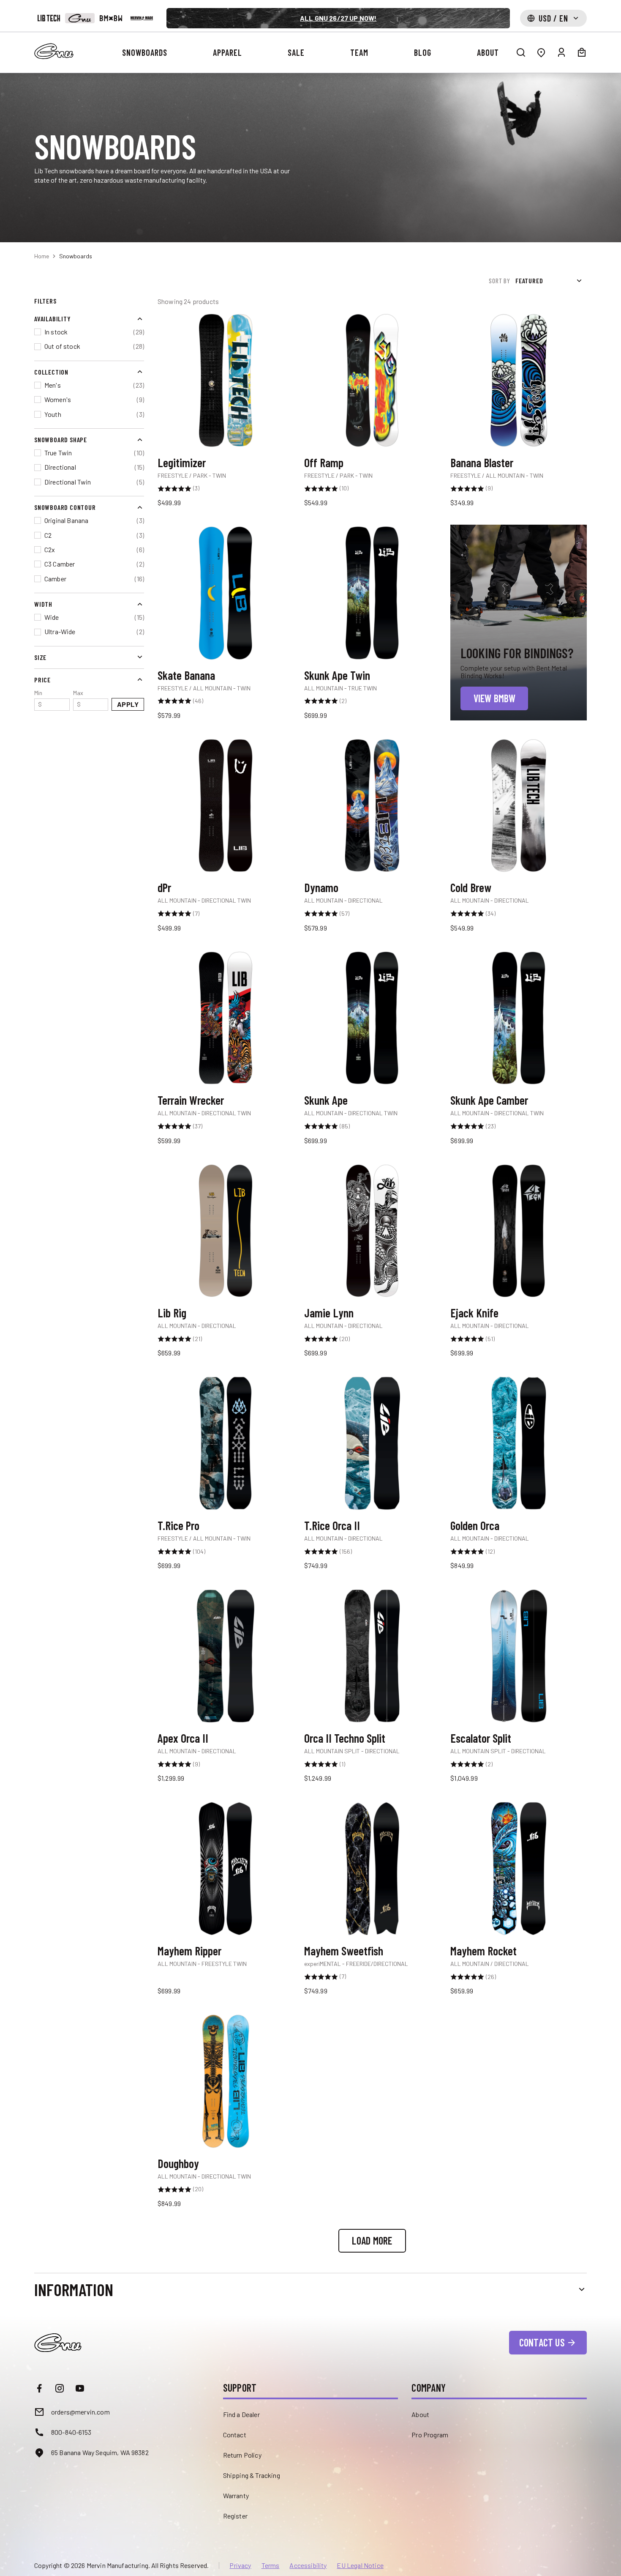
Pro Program (430, 2435)
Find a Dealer (241, 2414)
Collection (51, 371)
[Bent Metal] (111, 18)
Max (78, 698)
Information (74, 2289)
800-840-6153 (71, 2432)
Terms (271, 2565)
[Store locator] (541, 52)
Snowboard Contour (65, 507)
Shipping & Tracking (252, 2475)
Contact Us (542, 2342)
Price (42, 679)
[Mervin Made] (142, 18)
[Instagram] (60, 2388)
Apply (128, 704)
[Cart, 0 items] (582, 52)
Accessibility (308, 2565)
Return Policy (242, 2455)
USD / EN (553, 18)
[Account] (561, 52)
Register (235, 2516)
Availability (53, 319)
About (420, 2414)
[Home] (54, 51)
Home (42, 256)
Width (43, 604)
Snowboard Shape (61, 439)
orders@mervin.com (80, 2412)
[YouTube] (80, 2388)
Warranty (236, 2495)
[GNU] (80, 18)
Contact (235, 2435)
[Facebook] (39, 2388)
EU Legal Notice (360, 2565)
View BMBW (494, 698)
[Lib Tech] (49, 18)
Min (38, 698)
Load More (372, 2241)
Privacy (240, 2565)
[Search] (521, 52)
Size (40, 657)
